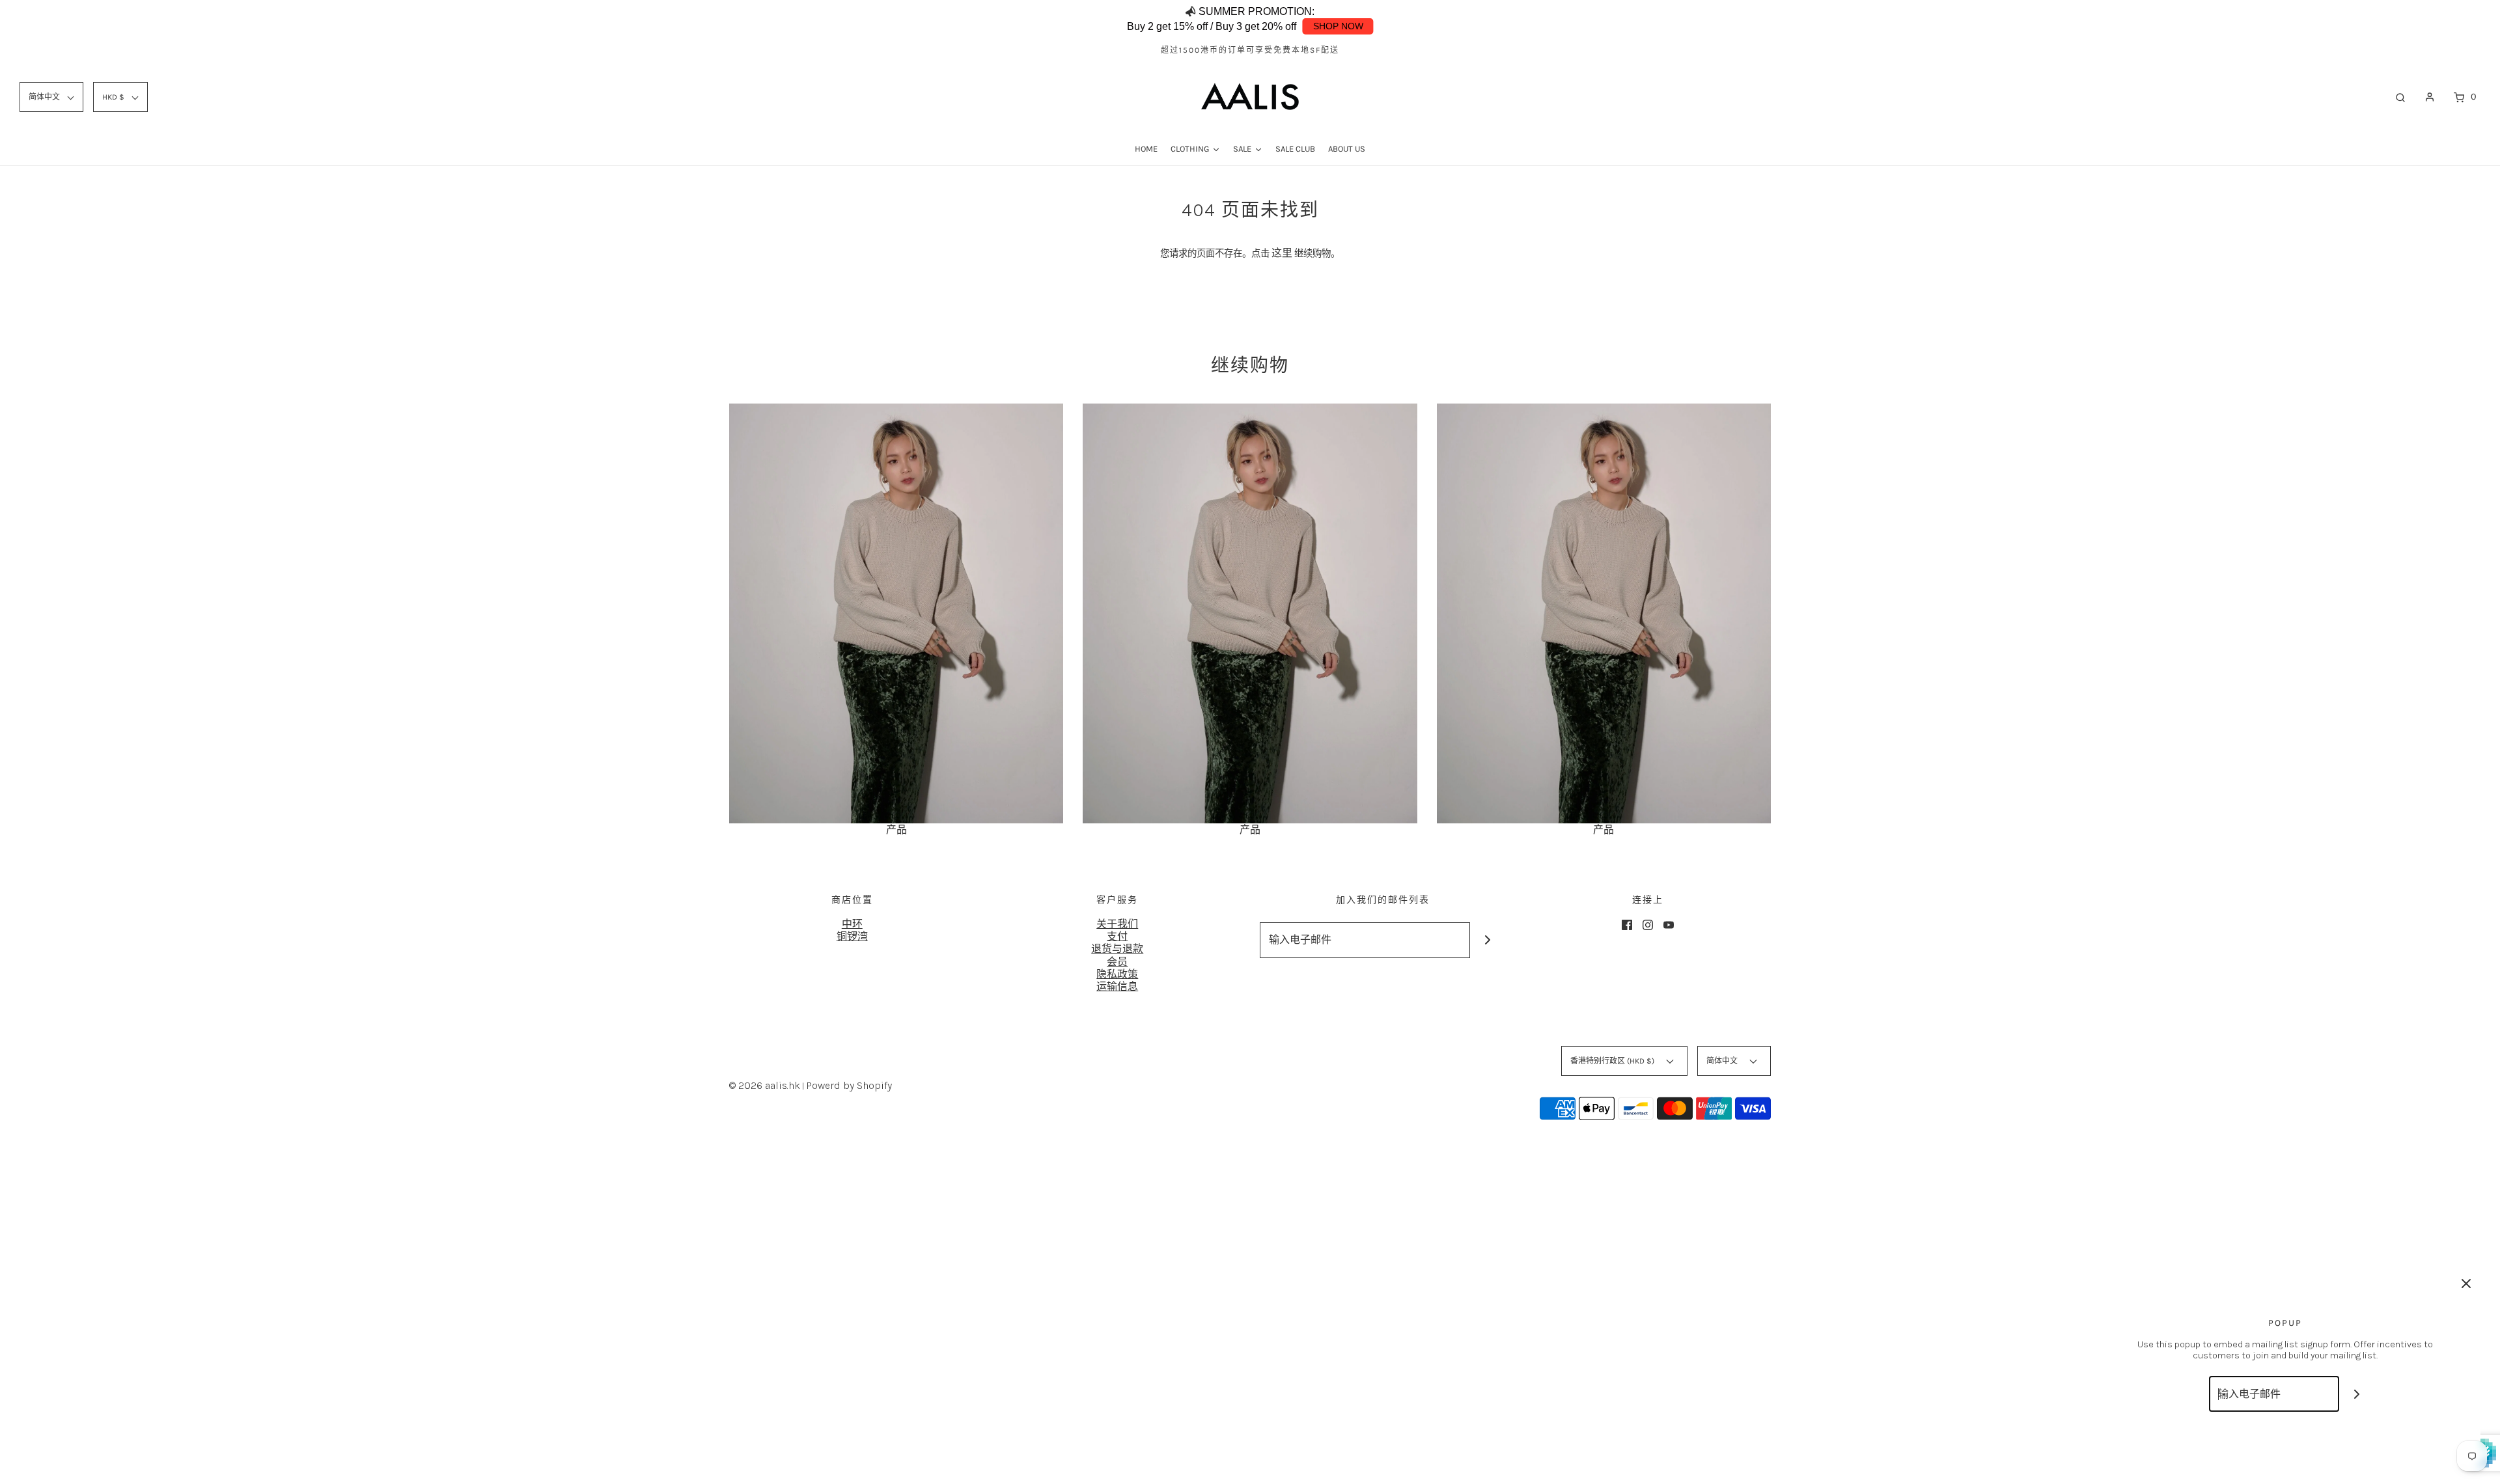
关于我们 (1117, 924)
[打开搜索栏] (2400, 97)
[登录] (2430, 97)
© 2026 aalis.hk (765, 1085)
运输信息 (1117, 986)
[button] (2396, 20)
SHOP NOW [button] (1338, 26)
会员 (1117, 962)
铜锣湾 (852, 936)
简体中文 (1723, 1061)
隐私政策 (1117, 974)
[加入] (1488, 940)
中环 (852, 924)
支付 (1117, 936)
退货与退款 (1117, 949)
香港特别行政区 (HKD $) (1613, 1061)
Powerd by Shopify (849, 1085)
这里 (1282, 253)
